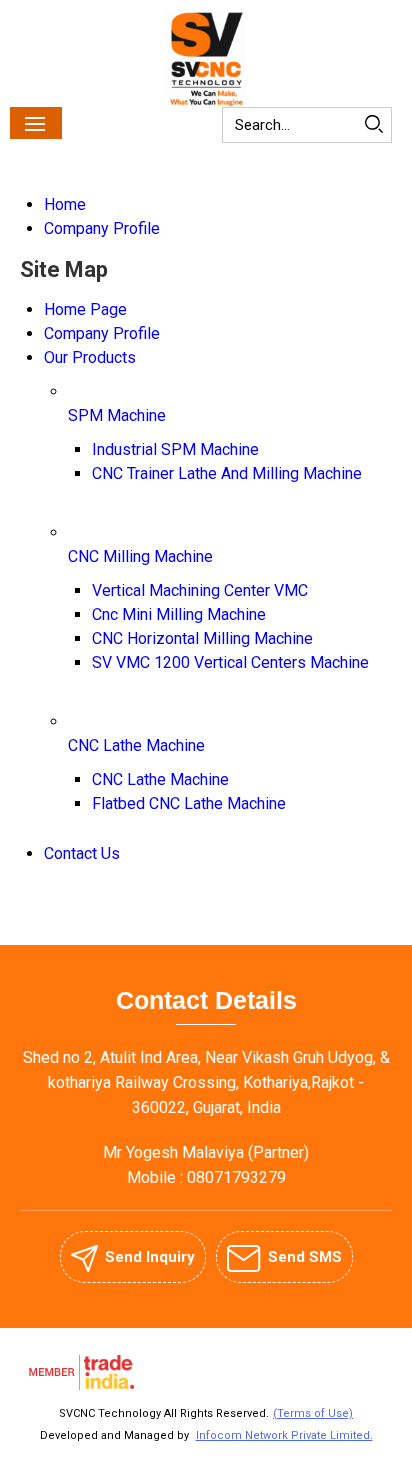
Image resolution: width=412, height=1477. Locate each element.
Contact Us (82, 853)
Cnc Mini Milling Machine (179, 614)
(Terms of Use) (313, 1413)
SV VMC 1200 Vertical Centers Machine (230, 662)
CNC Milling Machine (140, 556)
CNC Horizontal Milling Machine (202, 638)
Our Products (90, 357)
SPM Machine (117, 415)
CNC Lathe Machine (136, 745)
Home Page (85, 309)
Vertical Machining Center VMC (200, 590)
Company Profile (102, 228)
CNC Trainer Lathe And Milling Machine (227, 473)
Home (65, 204)
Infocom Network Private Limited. (284, 1435)
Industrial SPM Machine (175, 449)
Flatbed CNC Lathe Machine (189, 803)
